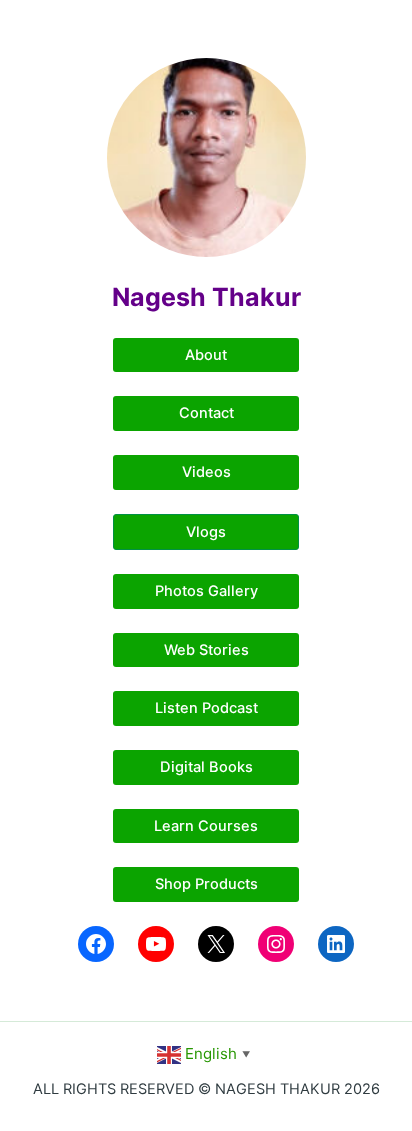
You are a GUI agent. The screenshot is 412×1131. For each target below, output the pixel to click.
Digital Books (206, 767)
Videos (206, 472)
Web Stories (206, 650)
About (206, 355)
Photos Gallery (206, 591)
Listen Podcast (206, 708)
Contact (206, 413)
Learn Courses (206, 826)
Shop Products (206, 884)
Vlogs (206, 532)
